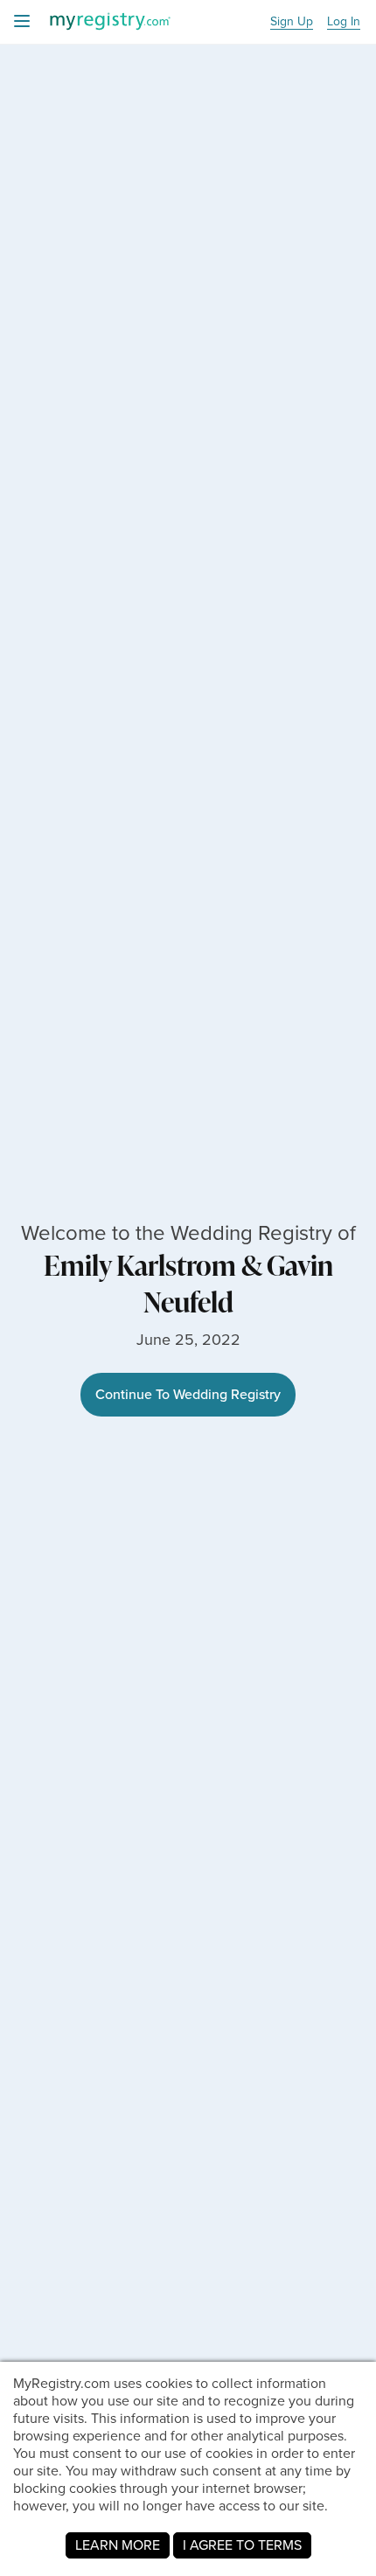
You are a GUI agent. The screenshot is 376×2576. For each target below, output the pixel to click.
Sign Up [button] (292, 22)
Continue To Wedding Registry (188, 1394)
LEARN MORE (118, 2545)
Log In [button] (344, 22)
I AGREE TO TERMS (242, 2545)
